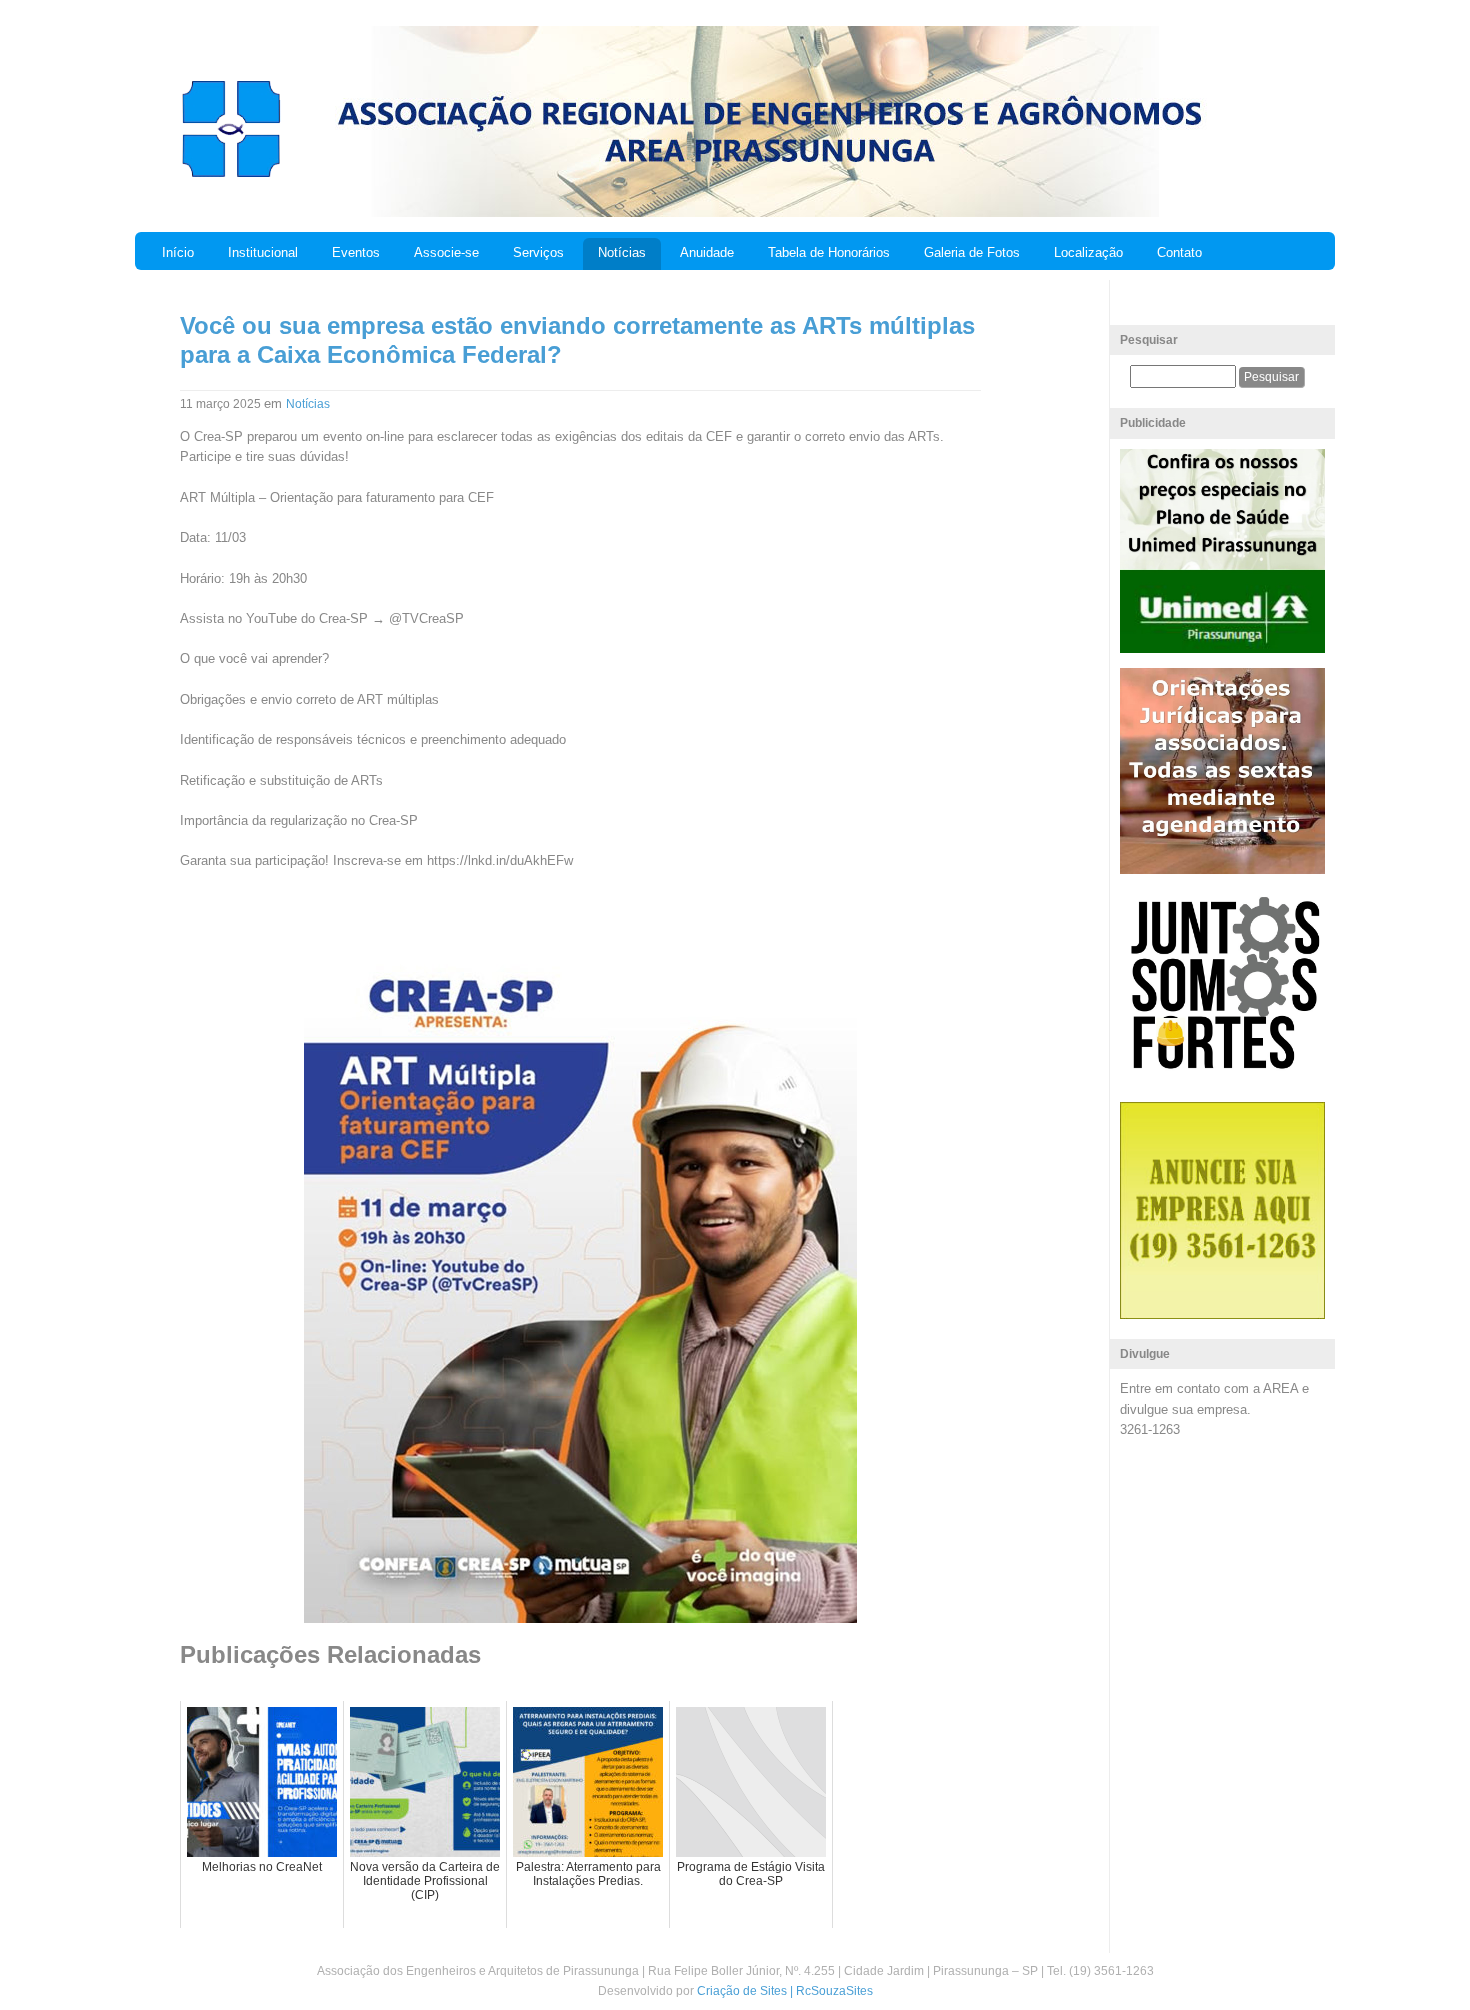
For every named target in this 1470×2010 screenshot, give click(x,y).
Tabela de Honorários (829, 252)
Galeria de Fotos (972, 252)
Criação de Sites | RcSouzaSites (785, 1991)
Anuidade (707, 252)
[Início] (230, 175)
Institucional (263, 252)
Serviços (538, 252)
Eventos (356, 252)
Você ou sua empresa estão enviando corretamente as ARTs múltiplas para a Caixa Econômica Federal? (577, 340)
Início (178, 252)
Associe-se (446, 252)
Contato (1179, 252)
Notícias (622, 252)
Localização (1088, 252)
